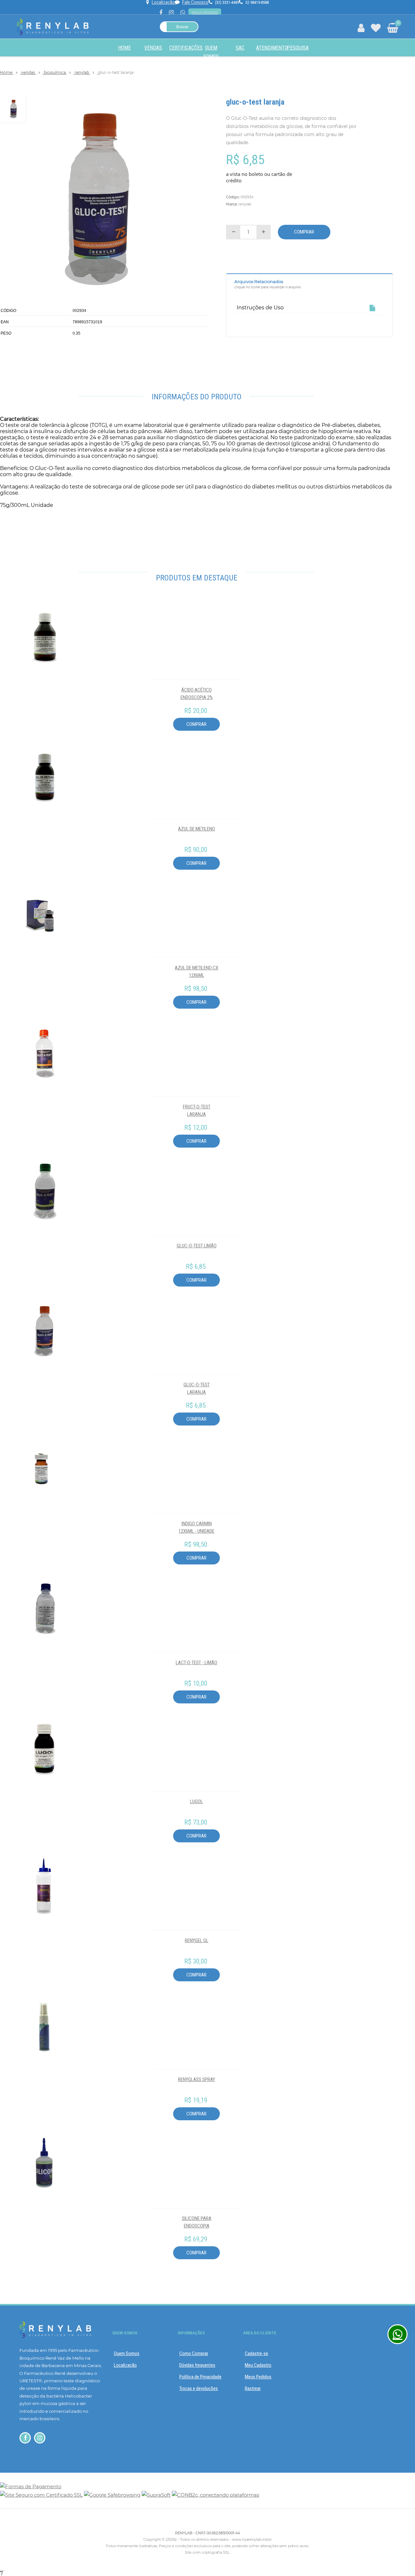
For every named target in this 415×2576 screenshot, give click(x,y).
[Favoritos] (376, 29)
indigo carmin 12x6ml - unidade (196, 1527)
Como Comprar (194, 2353)
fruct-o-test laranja (197, 1111)
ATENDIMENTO (272, 48)
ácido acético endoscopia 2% (197, 694)
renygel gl (197, 1941)
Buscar (182, 27)
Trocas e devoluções (199, 2388)
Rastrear (253, 2388)
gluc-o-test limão (197, 1246)
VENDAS (153, 48)
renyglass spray (196, 2079)
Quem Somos (127, 2353)
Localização (125, 2365)
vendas (29, 72)
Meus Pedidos (258, 2377)
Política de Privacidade (200, 2377)
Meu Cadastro (258, 2365)
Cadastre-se (256, 2353)
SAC (240, 48)
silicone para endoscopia (197, 2222)
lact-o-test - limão (196, 1663)
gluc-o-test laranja (197, 1388)
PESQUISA (298, 48)
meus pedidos (205, 13)
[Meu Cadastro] (361, 29)
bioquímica (55, 72)
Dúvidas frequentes (197, 2365)
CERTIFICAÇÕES (186, 48)
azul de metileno (196, 829)
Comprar (304, 232)
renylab (82, 72)
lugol (196, 1802)
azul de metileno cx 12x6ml (196, 972)
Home (124, 48)
